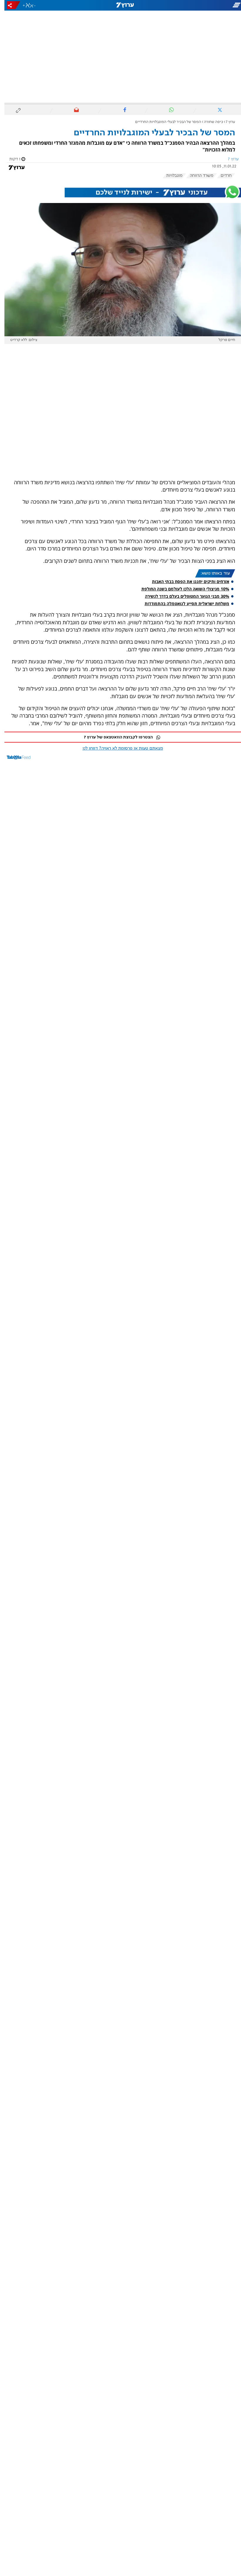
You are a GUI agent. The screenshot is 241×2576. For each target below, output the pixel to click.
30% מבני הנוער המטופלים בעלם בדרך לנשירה (183, 596)
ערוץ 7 (226, 122)
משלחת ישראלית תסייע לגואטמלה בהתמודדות (183, 604)
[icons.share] (9, 5)
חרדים (222, 176)
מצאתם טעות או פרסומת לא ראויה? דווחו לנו (118, 748)
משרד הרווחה (197, 176)
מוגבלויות (170, 176)
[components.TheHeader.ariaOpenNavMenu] (203, 5)
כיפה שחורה (209, 122)
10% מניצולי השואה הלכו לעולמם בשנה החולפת (181, 589)
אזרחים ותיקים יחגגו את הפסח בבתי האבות (186, 581)
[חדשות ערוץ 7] (120, 5)
